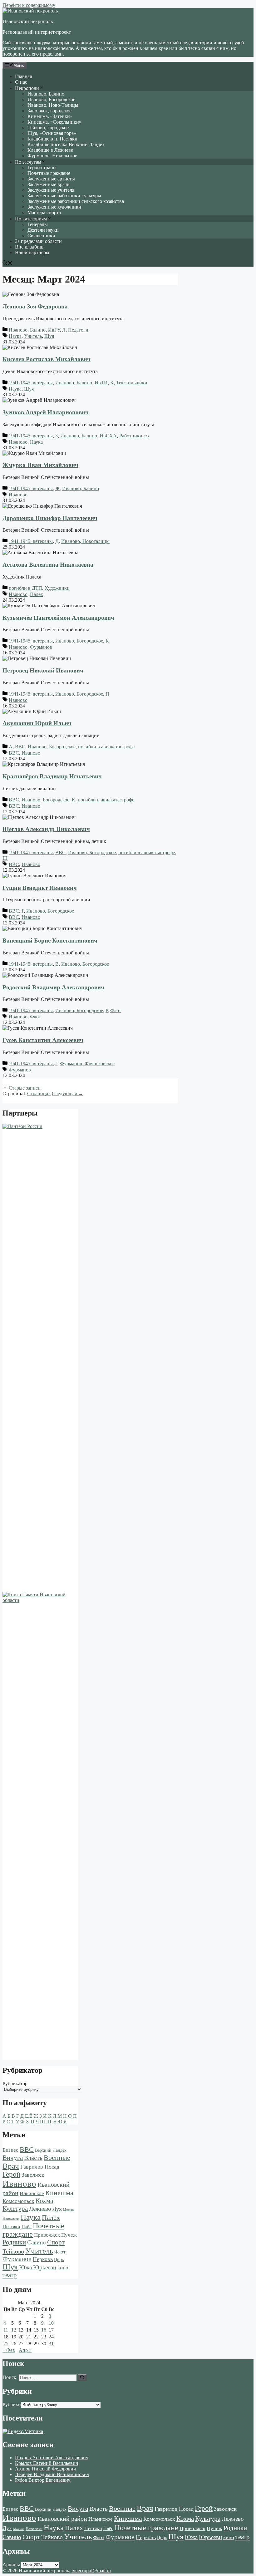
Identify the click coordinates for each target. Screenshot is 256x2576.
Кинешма (59, 2193)
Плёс (27, 2226)
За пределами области (38, 241)
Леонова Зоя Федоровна (35, 306)
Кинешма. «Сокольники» (54, 122)
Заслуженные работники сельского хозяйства (76, 201)
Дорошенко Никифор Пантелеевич (50, 518)
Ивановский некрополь (28, 21)
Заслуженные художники (54, 207)
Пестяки (11, 2226)
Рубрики (12, 2404)
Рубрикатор (15, 2083)
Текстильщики (132, 383)
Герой (11, 2174)
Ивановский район (62, 2519)
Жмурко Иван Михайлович (40, 465)
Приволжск (47, 2235)
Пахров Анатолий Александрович (52, 2458)
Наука (15, 336)
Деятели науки (43, 230)
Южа (25, 2267)
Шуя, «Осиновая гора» (52, 133)
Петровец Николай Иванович (43, 670)
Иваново (18, 442)
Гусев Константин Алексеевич (43, 1040)
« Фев (9, 2350)
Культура (15, 2209)
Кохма (44, 2201)
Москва (69, 2210)
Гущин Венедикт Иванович (40, 888)
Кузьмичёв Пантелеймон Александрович (58, 618)
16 (44, 2330)
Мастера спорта (44, 212)
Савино (37, 2242)
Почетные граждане (49, 173)
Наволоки (11, 2219)
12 (14, 2330)
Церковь (43, 2259)
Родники (14, 2242)
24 (51, 2337)
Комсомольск (18, 2201)
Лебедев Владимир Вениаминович (52, 2474)
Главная (23, 76)
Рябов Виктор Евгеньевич (43, 2480)
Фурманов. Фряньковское (87, 1064)
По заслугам (28, 162)
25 (6, 2344)
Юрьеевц (45, 2267)
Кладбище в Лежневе (50, 150)
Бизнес (10, 2150)
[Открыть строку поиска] (7, 264)
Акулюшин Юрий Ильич (37, 723)
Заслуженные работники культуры (64, 196)
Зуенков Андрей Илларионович (46, 412)
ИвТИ (101, 383)
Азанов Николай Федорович (45, 2469)
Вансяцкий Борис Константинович (50, 941)
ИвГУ (54, 330)
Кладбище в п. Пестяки (52, 139)
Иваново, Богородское (51, 99)
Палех (37, 594)
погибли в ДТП (25, 588)
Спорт (56, 2242)
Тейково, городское (48, 128)
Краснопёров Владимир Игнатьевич (52, 776)
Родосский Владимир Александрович (53, 987)
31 (51, 2344)
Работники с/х (134, 436)
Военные (57, 2157)
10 (51, 2323)
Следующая (67, 1093)
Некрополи (27, 88)
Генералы (38, 224)
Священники (41, 236)
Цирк (59, 2260)
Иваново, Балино (46, 94)
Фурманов (41, 647)
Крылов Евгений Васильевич (47, 2463)
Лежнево (40, 2209)
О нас (21, 82)
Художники (57, 588)
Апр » (25, 2350)
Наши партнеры (32, 252)
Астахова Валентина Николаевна (48, 565)
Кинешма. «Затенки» (50, 116)
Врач (11, 2166)
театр (10, 2275)
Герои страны (42, 167)
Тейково (13, 2251)
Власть (33, 2158)
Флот (116, 1010)
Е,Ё (29, 2116)
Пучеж (69, 2235)
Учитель (33, 336)
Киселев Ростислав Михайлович (47, 359)
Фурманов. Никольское (52, 156)
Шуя (49, 336)
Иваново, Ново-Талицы (53, 105)
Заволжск (33, 2175)
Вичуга (13, 2158)
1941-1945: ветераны (31, 383)
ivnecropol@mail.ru (91, 2571)
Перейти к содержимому (29, 5)
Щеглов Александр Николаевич (46, 829)
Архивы (11, 2565)
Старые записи (25, 1088)
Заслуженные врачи (49, 184)
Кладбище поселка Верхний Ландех (66, 144)
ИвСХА (108, 436)
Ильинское (32, 2193)
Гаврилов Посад (40, 2167)
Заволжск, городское (49, 111)
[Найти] (82, 2377)
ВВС (20, 747)
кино (63, 2268)
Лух (57, 2209)
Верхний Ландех (51, 2150)
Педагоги (78, 330)
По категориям (31, 219)
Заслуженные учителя (51, 190)
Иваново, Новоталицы (85, 541)
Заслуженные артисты (51, 179)
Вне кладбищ (29, 247)
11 (6, 2330)
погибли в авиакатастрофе (106, 747)
